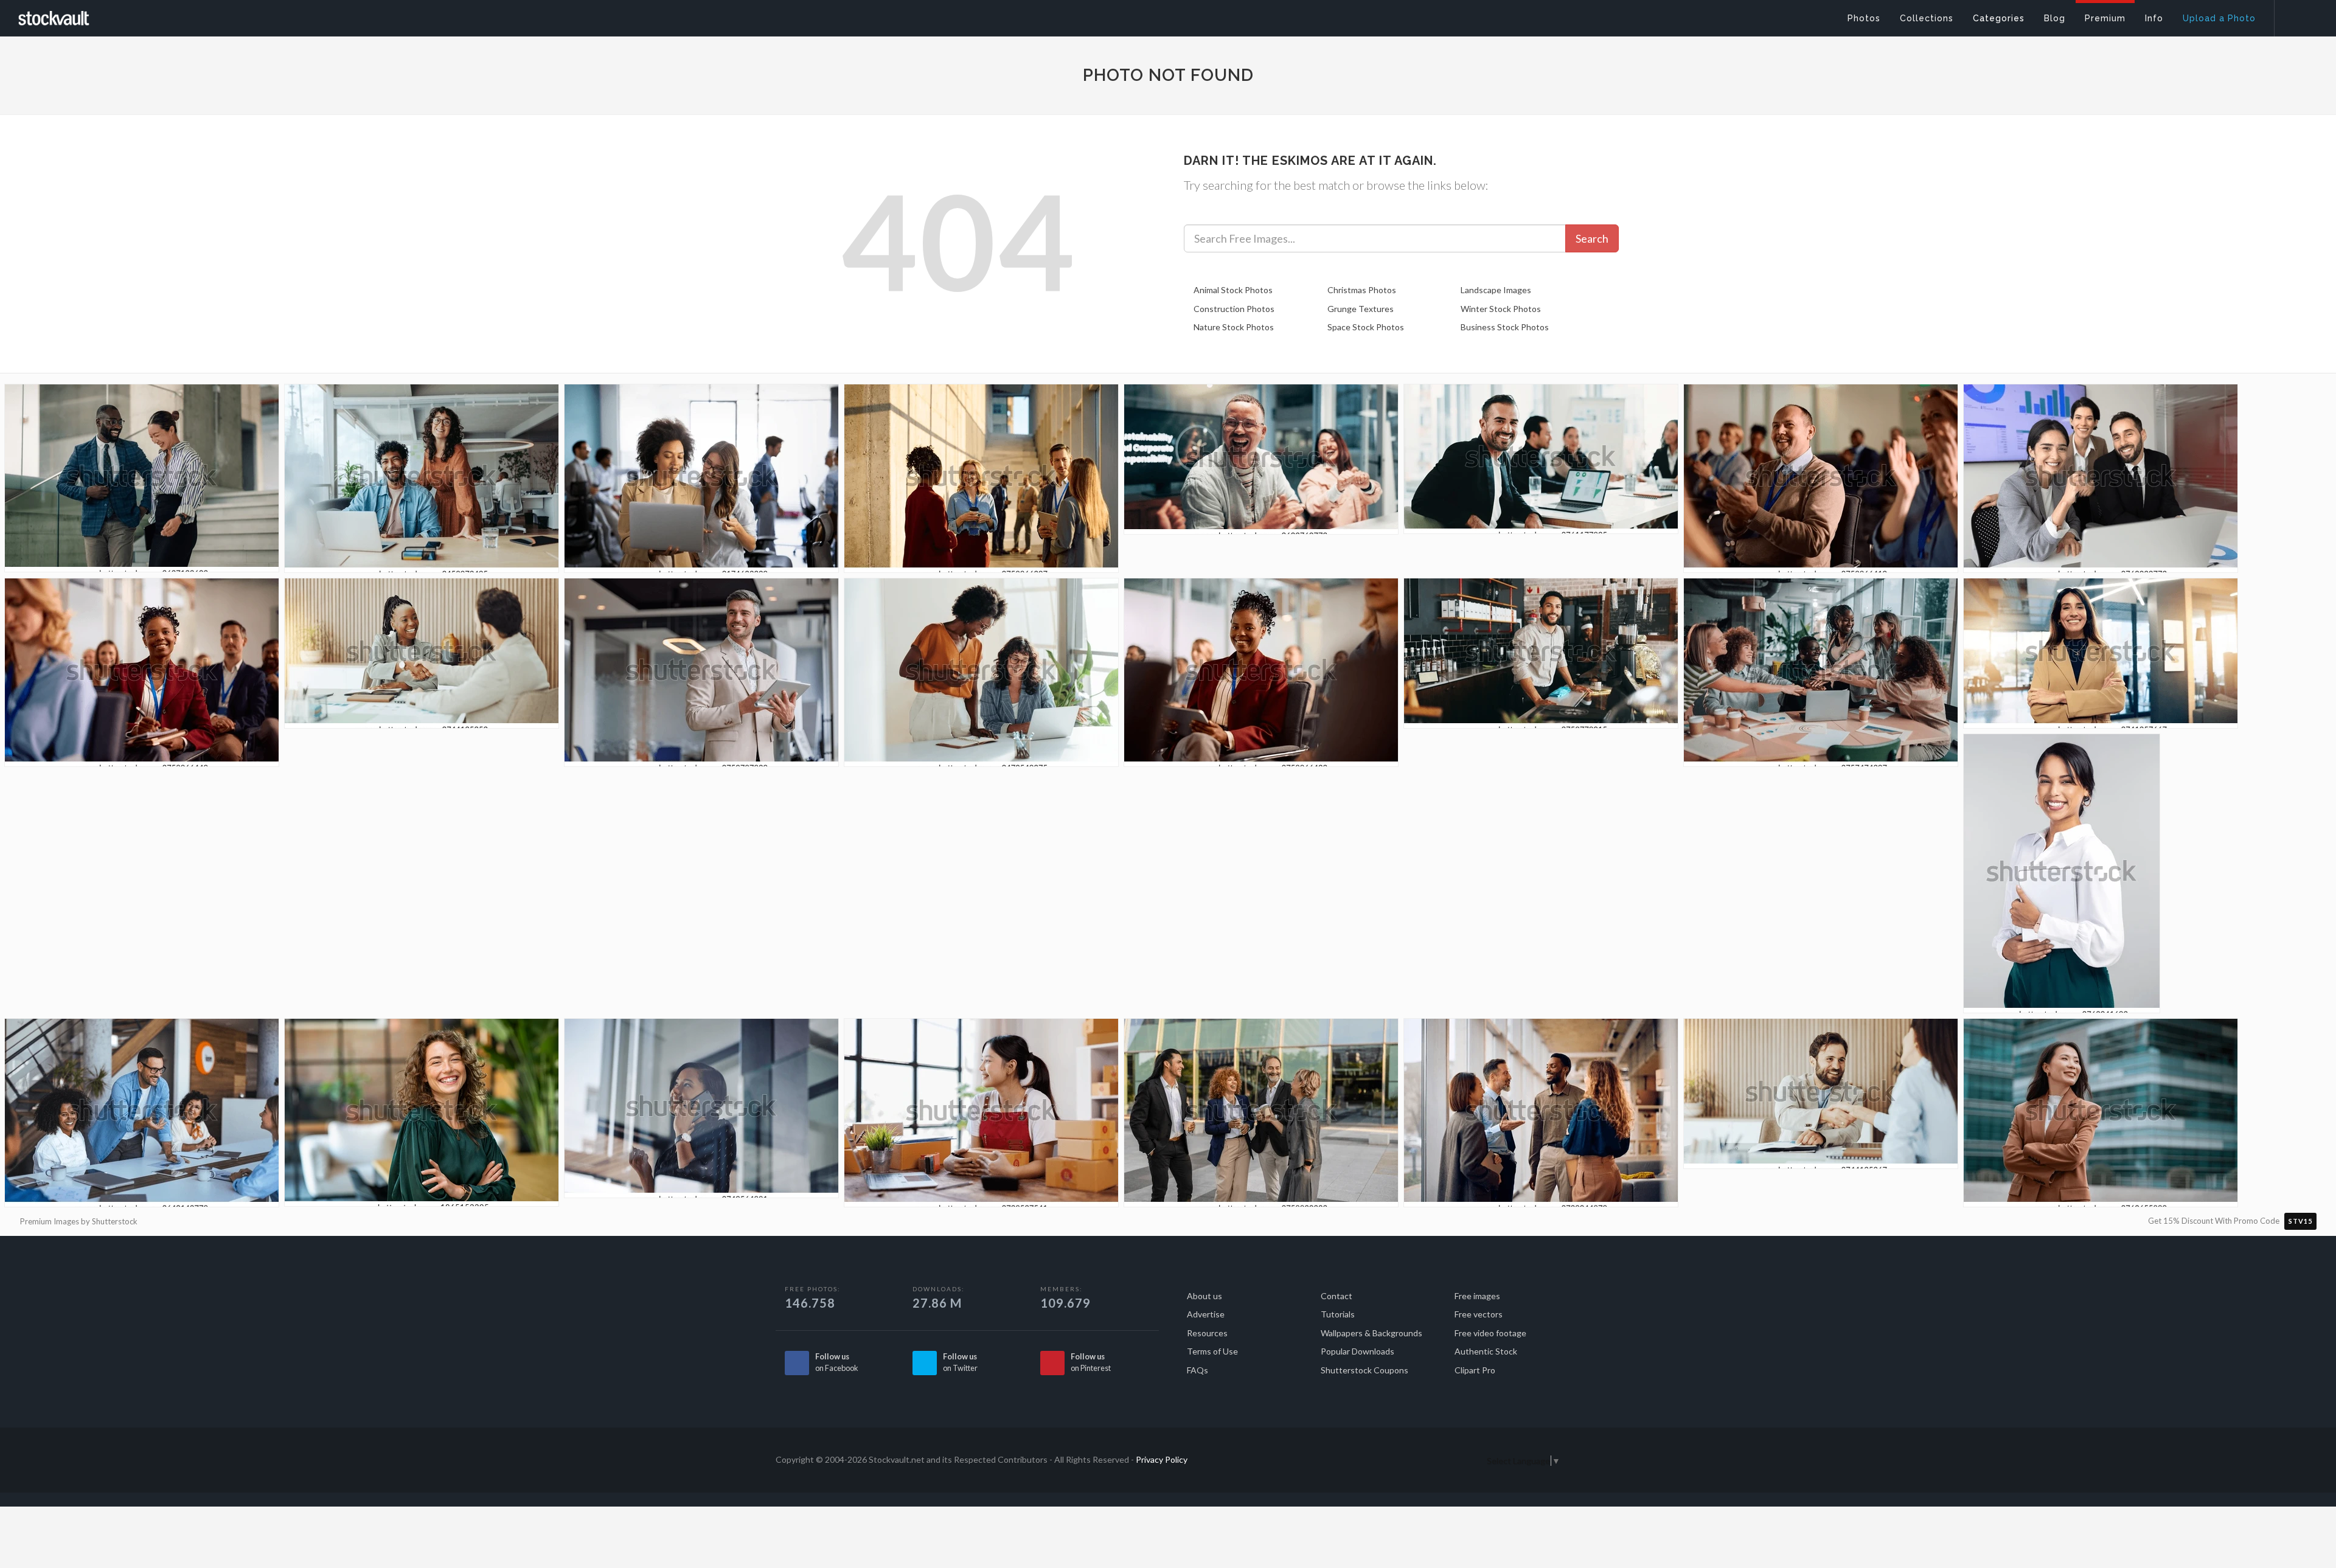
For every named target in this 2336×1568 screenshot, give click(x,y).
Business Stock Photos (1505, 327)
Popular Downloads (1357, 1351)
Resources (1207, 1333)
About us (1204, 1296)
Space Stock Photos (1366, 327)
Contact (1337, 1296)
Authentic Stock (1486, 1351)
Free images (1477, 1296)
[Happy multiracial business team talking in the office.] (1541, 1116)
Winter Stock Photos (1501, 309)
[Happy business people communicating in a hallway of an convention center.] (981, 482)
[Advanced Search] (2297, 15)
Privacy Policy (1162, 1459)
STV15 (2300, 1221)
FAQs (1198, 1370)
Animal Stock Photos (1233, 290)
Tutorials (1338, 1314)
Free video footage (1490, 1333)
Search (1592, 238)
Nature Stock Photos (1234, 327)
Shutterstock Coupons (1364, 1370)
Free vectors (1479, 1314)
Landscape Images (1496, 290)
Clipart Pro (1475, 1370)
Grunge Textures (1361, 309)
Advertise (1206, 1314)
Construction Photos (1234, 309)
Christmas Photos (1362, 290)
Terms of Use (1212, 1351)
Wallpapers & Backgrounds (1371, 1333)
